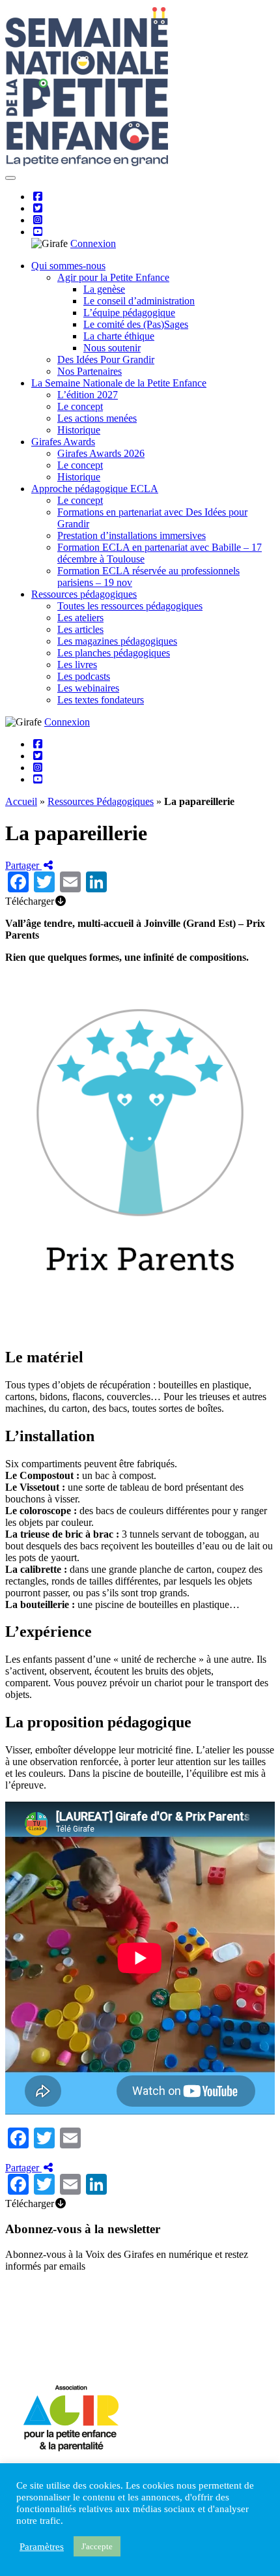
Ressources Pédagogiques (101, 801)
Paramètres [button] (42, 2547)
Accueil (21, 801)
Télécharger (30, 901)
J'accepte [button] (97, 2546)
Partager (23, 865)
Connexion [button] (93, 243)
